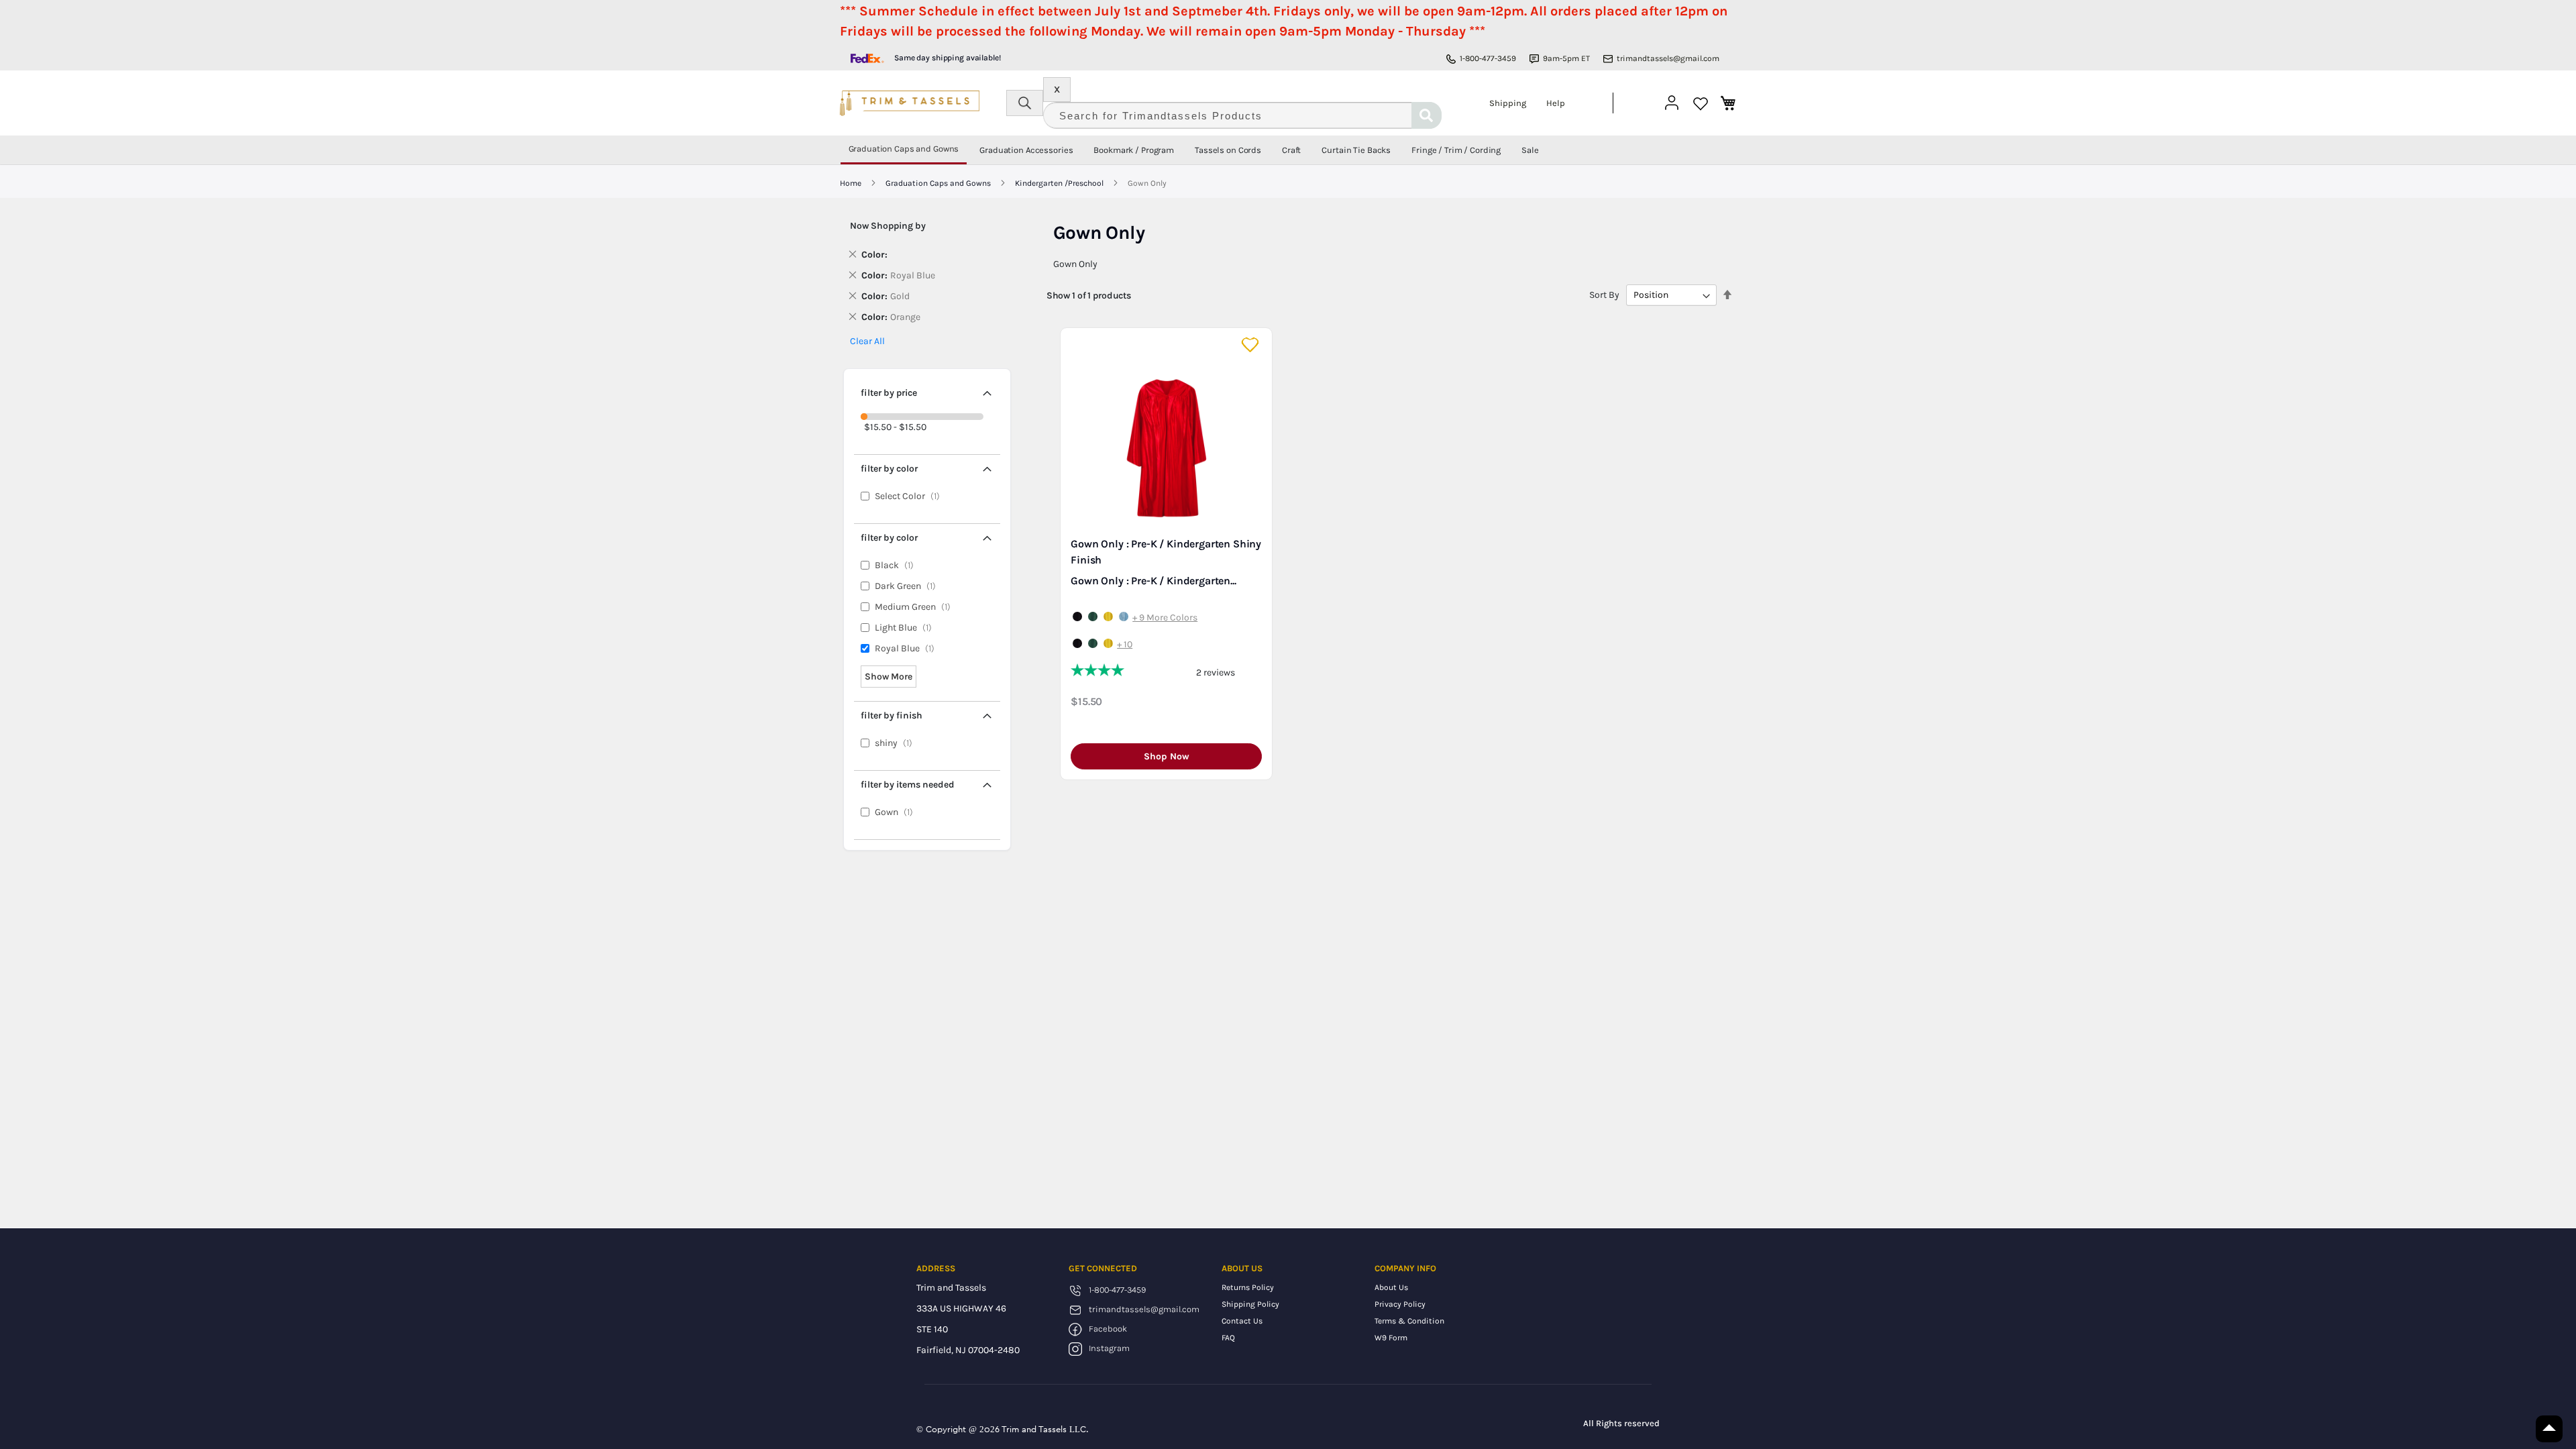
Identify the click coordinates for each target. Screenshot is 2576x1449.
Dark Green (908, 586)
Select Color (910, 496)
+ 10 (1125, 644)
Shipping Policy (1250, 1304)
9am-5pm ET (1566, 58)
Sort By (1604, 295)
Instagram (1109, 1348)
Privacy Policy (1400, 1304)
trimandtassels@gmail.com (1668, 58)
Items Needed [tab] (908, 785)
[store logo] (910, 103)
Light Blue (906, 628)
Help (1556, 103)
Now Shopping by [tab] (888, 226)
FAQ (1228, 1338)
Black (897, 565)
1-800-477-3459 (1488, 58)
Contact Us (1242, 1321)
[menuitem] (904, 150)
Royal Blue (908, 648)
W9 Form (1391, 1338)
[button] (1251, 345)
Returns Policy (1248, 1287)
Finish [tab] (892, 715)
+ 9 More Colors (1165, 618)
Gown (897, 812)
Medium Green (916, 607)
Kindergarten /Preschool (1060, 183)
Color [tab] (889, 469)
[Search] (1427, 115)
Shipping (1508, 103)
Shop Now (1167, 756)
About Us (1391, 1287)
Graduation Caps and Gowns (939, 183)
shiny (897, 743)
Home (852, 183)
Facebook (1108, 1329)
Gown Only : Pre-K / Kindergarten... (1153, 581)
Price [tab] (889, 393)
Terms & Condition (1409, 1321)
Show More (889, 677)
